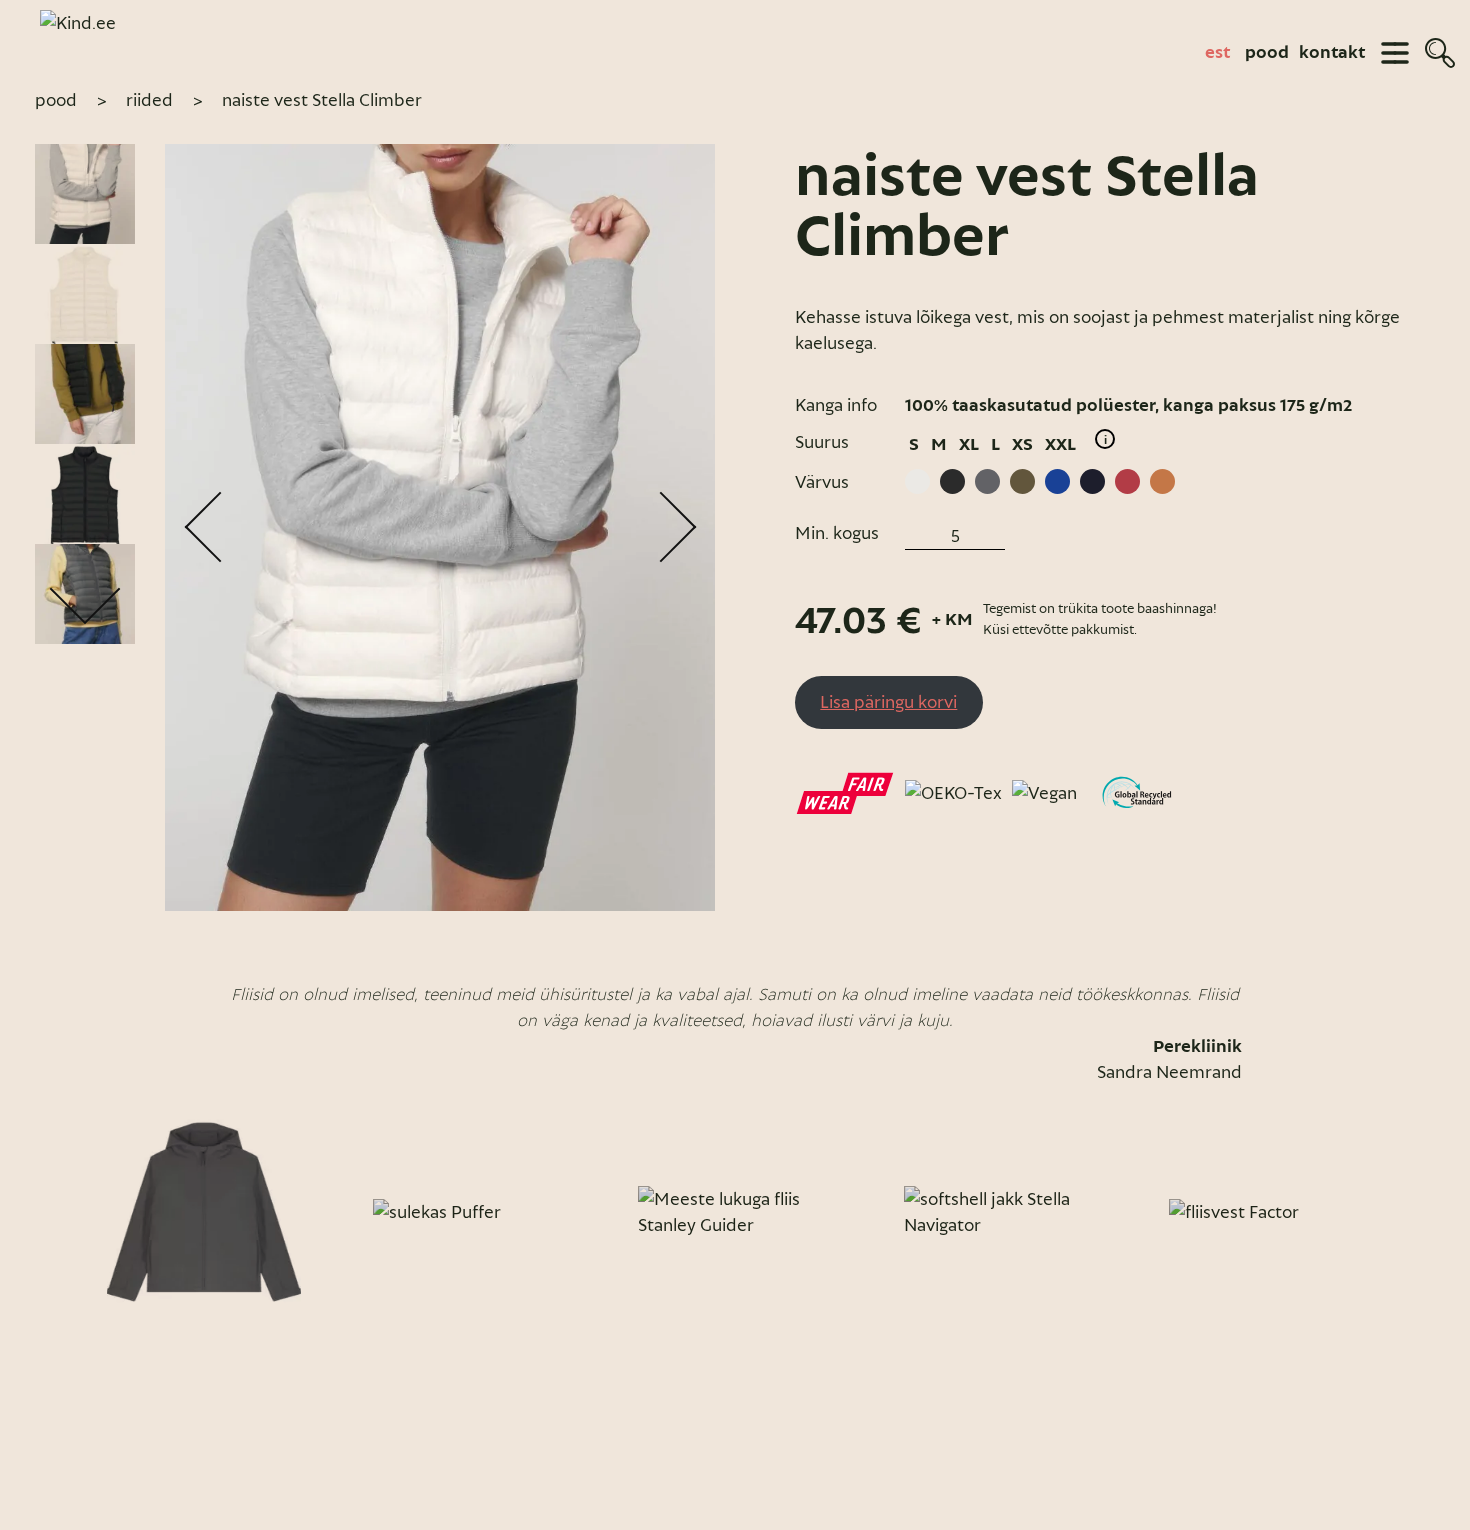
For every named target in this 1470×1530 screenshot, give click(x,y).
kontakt (1332, 53)
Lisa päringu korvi (888, 702)
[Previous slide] (57, 1212)
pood (1267, 53)
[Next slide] (1413, 1212)
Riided (149, 100)
